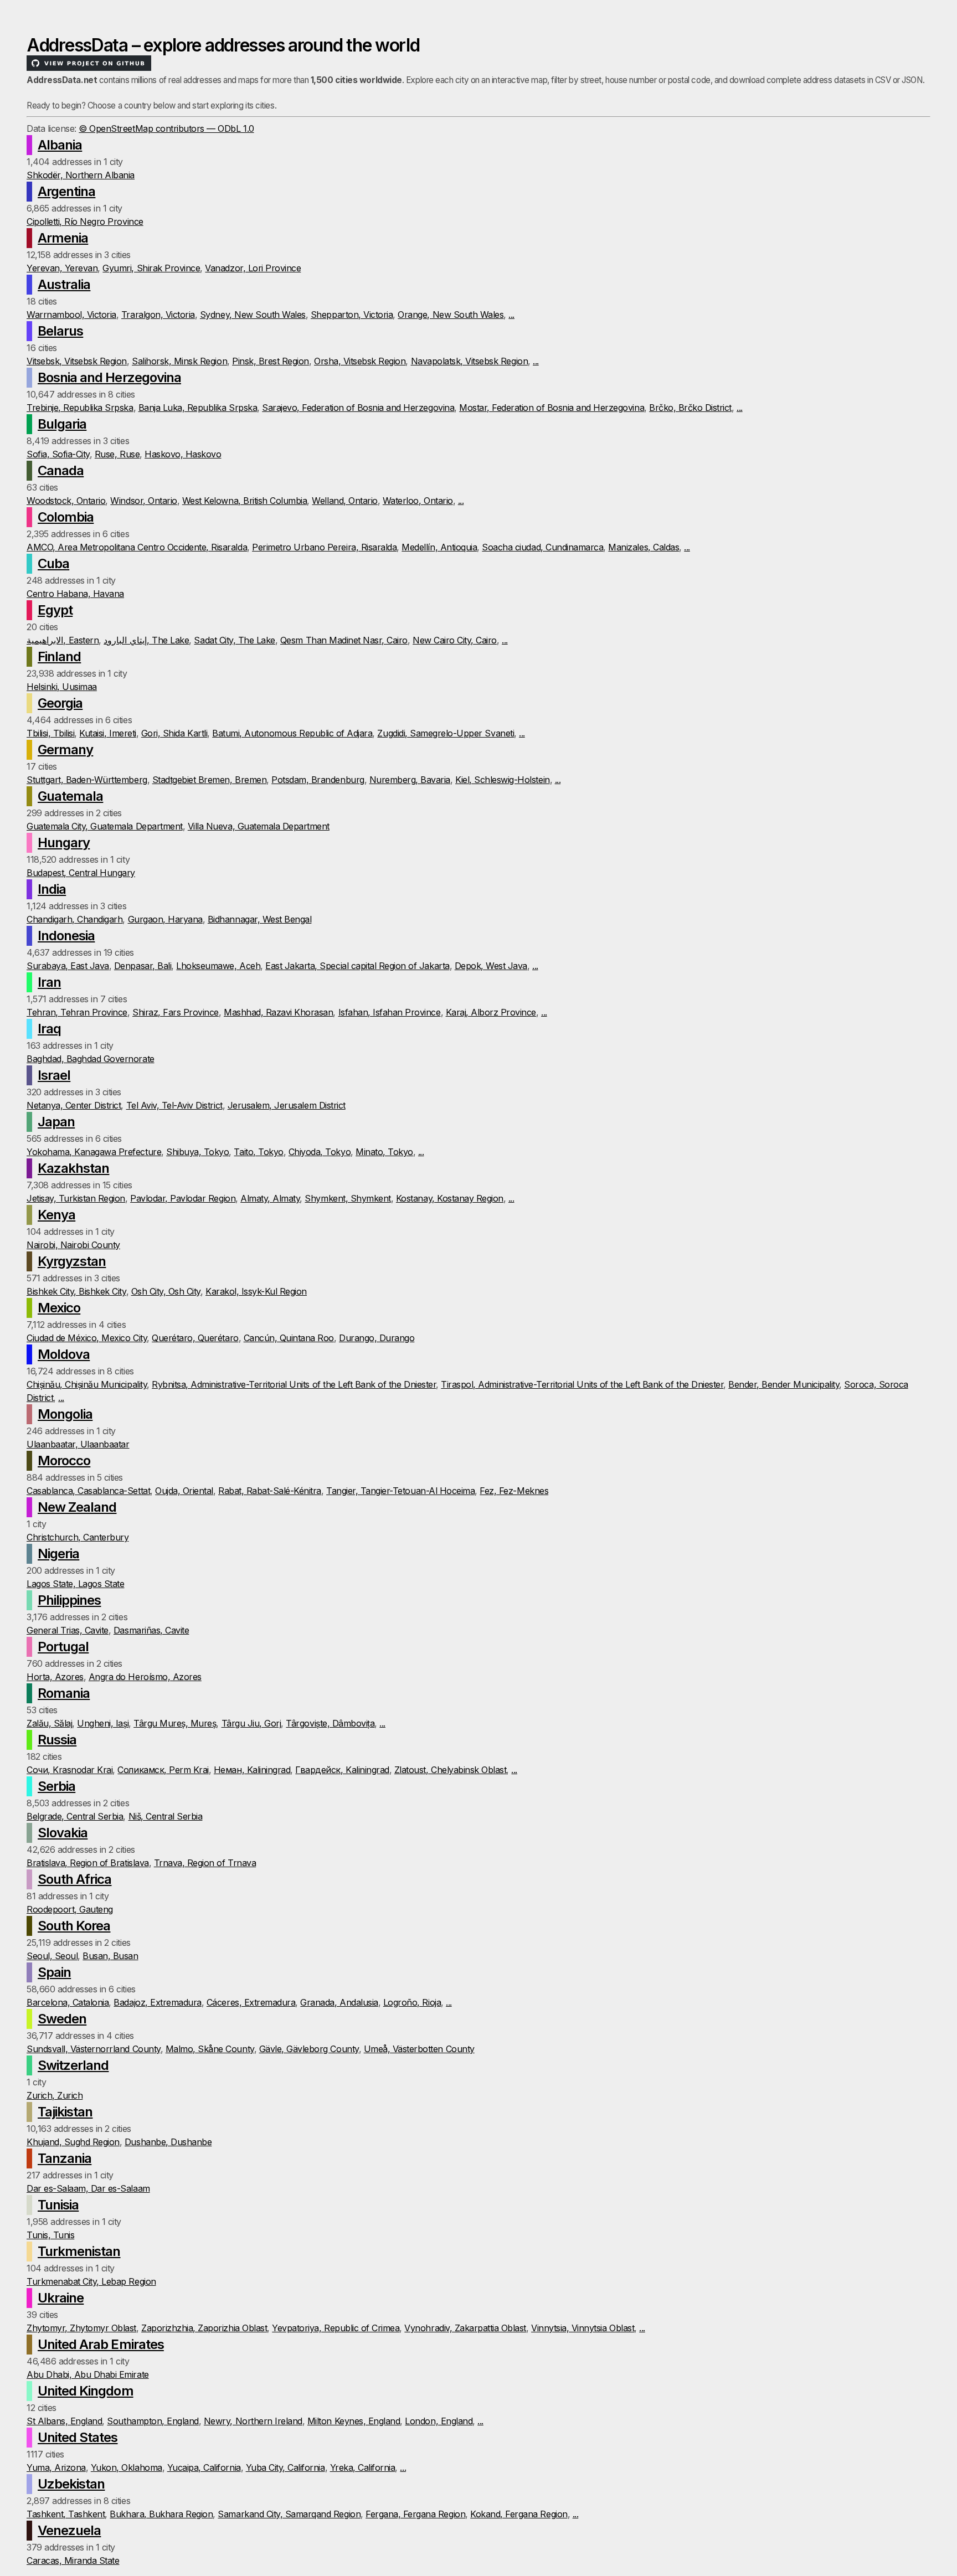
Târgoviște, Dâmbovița (330, 1723)
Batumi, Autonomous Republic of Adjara (292, 733)
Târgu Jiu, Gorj (251, 1723)
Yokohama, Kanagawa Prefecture (94, 1152)
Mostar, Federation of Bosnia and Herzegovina (552, 408)
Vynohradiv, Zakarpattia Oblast (465, 2328)
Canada (61, 470)
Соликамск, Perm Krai (163, 1770)
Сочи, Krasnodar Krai (70, 1770)
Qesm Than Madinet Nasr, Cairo (344, 640)
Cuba (53, 563)
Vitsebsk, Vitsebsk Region (77, 361)
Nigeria (58, 1554)
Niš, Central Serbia (166, 1816)
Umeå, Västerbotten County (419, 2049)
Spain (54, 1972)
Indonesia (66, 936)
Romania (64, 1693)
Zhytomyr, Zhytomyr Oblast (81, 2328)
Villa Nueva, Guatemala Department (259, 826)
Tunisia (58, 2205)
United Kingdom (86, 2391)
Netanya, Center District (74, 1105)
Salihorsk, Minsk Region (179, 361)
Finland (59, 656)
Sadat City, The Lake (234, 640)
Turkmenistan (79, 2251)
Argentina (66, 191)
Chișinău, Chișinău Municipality (87, 1384)
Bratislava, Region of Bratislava (88, 1863)
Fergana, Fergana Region (415, 2514)
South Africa (74, 1879)
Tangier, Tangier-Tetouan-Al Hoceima (400, 1491)
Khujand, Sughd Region (73, 2142)
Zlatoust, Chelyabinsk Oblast (451, 1770)
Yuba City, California (285, 2467)
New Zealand (77, 1507)
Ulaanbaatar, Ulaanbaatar (78, 1444)
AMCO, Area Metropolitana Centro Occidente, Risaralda (137, 547)
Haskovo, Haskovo (183, 454)
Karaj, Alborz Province (491, 1012)
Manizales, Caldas (644, 547)
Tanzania (65, 2158)
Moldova (64, 1354)
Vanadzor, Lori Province (253, 268)
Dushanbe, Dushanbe (168, 2142)
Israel (54, 1075)
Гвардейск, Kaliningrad (342, 1770)
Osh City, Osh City (166, 1291)
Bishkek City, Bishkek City (76, 1291)
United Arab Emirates (101, 2344)
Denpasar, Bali (143, 966)
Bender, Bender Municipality (784, 1384)
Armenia (63, 238)
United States (78, 2437)
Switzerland (73, 2065)
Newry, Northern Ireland (253, 2421)
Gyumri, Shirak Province (151, 268)
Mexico (59, 1308)
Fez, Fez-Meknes (514, 1491)
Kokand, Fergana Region (519, 2514)
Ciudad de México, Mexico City (87, 1338)
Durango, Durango (377, 1338)
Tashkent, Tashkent (66, 2514)
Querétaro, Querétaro (195, 1338)
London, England (439, 2421)
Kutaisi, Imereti (107, 733)
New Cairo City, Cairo (455, 640)
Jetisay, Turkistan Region (76, 1198)
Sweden (62, 2019)
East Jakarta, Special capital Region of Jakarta (357, 966)
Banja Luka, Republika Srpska (198, 408)
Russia (57, 1740)
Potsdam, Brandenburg (318, 780)
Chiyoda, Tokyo (320, 1152)
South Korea (74, 1926)
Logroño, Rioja (412, 2002)
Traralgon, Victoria (158, 315)
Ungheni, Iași (103, 1723)
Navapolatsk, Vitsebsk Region (470, 361)
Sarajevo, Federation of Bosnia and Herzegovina (358, 408)
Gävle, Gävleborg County (309, 2049)
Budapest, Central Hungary (81, 873)
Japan (56, 1122)
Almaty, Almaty (270, 1198)
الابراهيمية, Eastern (63, 640)
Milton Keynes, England (354, 2421)
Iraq (49, 1029)
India (52, 889)
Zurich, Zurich (55, 2095)
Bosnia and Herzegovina (109, 377)
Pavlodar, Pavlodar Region (183, 1198)
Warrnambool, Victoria (71, 315)
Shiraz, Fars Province (176, 1012)
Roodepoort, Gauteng (70, 1909)
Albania (60, 145)
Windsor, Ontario (143, 501)
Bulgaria (62, 424)
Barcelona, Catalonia (68, 2002)
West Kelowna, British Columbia (245, 501)
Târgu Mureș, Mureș (175, 1723)
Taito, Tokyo (258, 1152)
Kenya (56, 1215)
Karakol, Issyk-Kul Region (256, 1291)
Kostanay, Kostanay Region (450, 1198)
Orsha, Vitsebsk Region (360, 361)
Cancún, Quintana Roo (289, 1338)
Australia (64, 284)
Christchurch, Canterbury (78, 1537)
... (511, 315)
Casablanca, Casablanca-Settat (88, 1491)
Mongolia (65, 1414)
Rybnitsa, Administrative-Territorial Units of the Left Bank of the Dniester (294, 1384)
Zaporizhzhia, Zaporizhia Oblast (204, 2328)
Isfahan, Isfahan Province (390, 1012)
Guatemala (70, 796)
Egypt (55, 610)
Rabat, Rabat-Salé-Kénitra (270, 1491)
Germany (65, 749)
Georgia (60, 703)
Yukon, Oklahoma (127, 2467)
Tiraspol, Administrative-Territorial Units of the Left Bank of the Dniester (582, 1384)
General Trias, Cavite (68, 1630)
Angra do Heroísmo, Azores (145, 1677)
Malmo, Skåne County (210, 2049)
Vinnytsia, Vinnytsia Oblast (583, 2328)
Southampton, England (153, 2421)
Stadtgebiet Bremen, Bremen (210, 780)
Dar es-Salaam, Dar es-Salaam (88, 2188)
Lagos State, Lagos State (75, 1584)
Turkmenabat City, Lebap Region (91, 2281)
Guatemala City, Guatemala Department (105, 826)
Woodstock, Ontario (66, 501)
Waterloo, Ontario (418, 501)
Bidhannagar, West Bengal (259, 919)
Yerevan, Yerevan (62, 268)
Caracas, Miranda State (73, 2560)
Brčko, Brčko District (690, 408)
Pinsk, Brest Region (271, 361)
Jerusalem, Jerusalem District (287, 1105)
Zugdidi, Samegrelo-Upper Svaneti (446, 733)
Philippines (69, 1600)
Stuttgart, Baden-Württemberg (87, 780)
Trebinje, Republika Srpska (80, 408)
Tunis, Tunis (50, 2235)
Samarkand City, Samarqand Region (289, 2514)
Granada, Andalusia (339, 2002)
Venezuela (69, 2530)
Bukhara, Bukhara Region (161, 2514)
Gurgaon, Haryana (165, 919)
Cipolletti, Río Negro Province (85, 221)
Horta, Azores (55, 1677)
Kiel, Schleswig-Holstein (502, 780)
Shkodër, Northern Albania (81, 175)
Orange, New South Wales (451, 315)
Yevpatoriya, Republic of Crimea (336, 2328)
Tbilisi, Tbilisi (50, 733)
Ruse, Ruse (117, 454)
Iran (49, 982)
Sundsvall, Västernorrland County (94, 2049)
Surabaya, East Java (68, 966)
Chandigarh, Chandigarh (74, 919)
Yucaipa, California (204, 2467)
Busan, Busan (110, 1956)
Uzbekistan (71, 2484)
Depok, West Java (491, 966)
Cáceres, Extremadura (251, 2002)
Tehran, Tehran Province (77, 1012)
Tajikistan (65, 2112)
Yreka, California (363, 2467)
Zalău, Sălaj (49, 1723)
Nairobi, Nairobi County (73, 1245)
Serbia (56, 1786)
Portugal (63, 1647)
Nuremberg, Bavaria (410, 780)
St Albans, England (64, 2421)
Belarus (60, 331)
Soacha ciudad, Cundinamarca (542, 547)
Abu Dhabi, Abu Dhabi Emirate (88, 2374)
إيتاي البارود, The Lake (146, 640)
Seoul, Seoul (52, 1956)
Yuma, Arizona (56, 2467)
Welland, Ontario (344, 501)
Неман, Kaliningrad (252, 1770)
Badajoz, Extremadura (157, 2002)
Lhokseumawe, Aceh (218, 966)
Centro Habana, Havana (75, 594)
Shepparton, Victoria (352, 315)
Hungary (64, 843)
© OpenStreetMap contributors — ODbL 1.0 (166, 128)
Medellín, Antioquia (439, 547)
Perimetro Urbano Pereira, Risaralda (324, 547)
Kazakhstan (73, 1168)
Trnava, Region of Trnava (205, 1863)
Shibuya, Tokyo (197, 1152)
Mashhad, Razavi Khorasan (278, 1012)
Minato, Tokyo (384, 1152)
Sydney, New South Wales (253, 315)
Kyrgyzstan (72, 1261)
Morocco (64, 1460)
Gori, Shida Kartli (174, 733)
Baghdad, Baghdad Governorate (91, 1059)
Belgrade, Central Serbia (75, 1816)
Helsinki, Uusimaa (62, 687)
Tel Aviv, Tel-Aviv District (174, 1105)
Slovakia (63, 1833)
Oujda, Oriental (184, 1491)
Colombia (66, 517)
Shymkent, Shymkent (348, 1198)
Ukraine (61, 2298)
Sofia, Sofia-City (58, 454)
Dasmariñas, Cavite (151, 1630)
